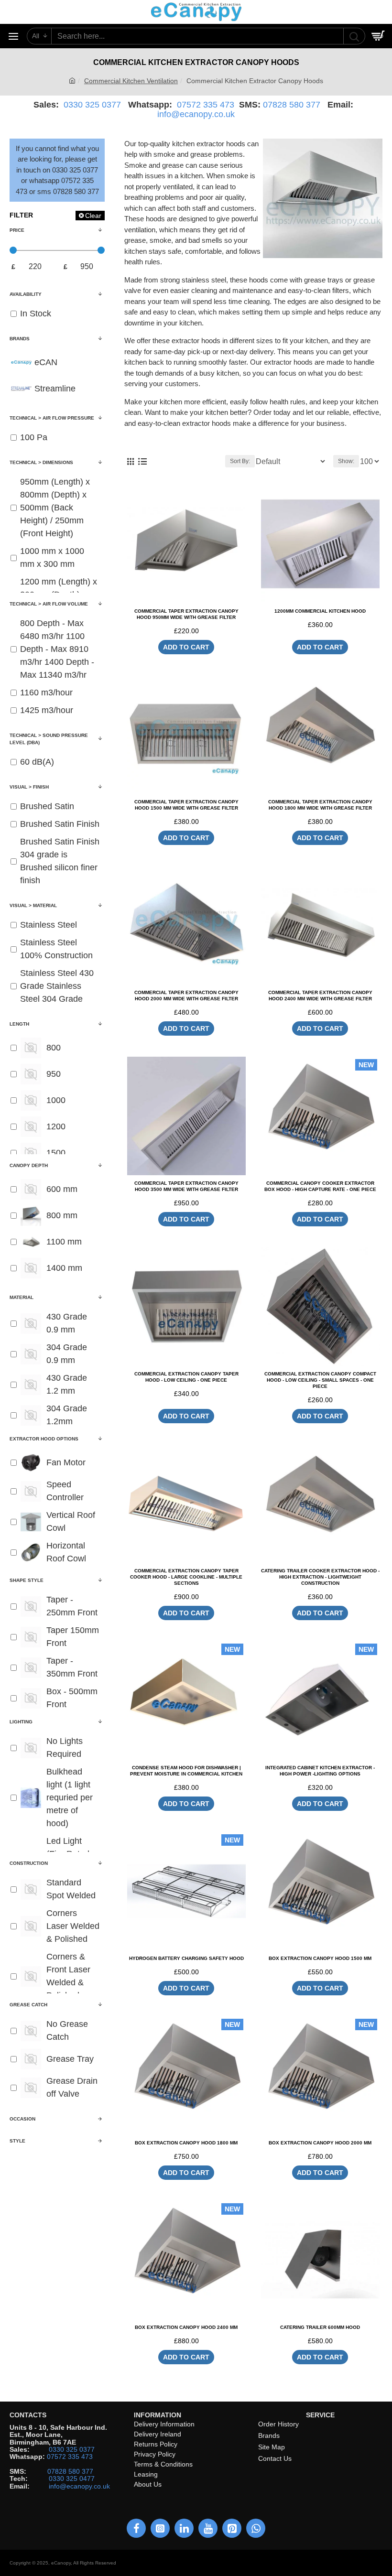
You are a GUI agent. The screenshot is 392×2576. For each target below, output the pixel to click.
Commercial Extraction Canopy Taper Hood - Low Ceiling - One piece (186, 1377)
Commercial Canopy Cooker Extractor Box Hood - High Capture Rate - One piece (320, 1186)
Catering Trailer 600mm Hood (320, 2327)
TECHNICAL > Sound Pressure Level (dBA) (49, 739)
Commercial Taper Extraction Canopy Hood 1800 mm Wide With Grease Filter (320, 805)
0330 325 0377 (92, 105)
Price (17, 230)
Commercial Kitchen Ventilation (131, 81)
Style (17, 2141)
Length (19, 1024)
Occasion (22, 2119)
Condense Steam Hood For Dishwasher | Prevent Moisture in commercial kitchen (186, 1771)
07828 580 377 (292, 105)
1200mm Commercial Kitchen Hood (320, 611)
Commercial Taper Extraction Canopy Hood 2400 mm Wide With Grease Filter (320, 996)
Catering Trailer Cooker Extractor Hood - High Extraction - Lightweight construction (320, 1577)
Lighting (21, 1722)
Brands (20, 339)
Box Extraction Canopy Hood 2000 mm (320, 2143)
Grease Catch (28, 2005)
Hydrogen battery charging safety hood (186, 1958)
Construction (29, 1863)
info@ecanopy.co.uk (196, 114)
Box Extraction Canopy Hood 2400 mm (186, 2327)
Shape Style (27, 1580)
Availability (26, 294)
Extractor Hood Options (44, 1439)
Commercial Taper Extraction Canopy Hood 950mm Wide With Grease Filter (186, 614)
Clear (93, 216)
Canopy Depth (29, 1165)
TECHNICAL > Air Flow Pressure (52, 418)
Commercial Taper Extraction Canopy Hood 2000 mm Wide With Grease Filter (186, 996)
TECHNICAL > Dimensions (41, 462)
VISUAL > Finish (29, 787)
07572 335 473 (206, 105)
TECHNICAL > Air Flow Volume (49, 604)
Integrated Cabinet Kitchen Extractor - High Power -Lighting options (320, 1771)
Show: (346, 461)
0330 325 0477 (72, 2479)
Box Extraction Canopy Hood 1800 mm (186, 2143)
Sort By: (240, 461)
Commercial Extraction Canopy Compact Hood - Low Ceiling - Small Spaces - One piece (320, 1380)
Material (22, 1297)
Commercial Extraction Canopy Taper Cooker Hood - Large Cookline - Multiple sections (186, 1577)
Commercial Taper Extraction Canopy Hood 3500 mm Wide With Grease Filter (186, 1186)
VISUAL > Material (33, 905)
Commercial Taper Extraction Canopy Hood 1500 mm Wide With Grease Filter (186, 805)
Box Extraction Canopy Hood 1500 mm (320, 1958)
